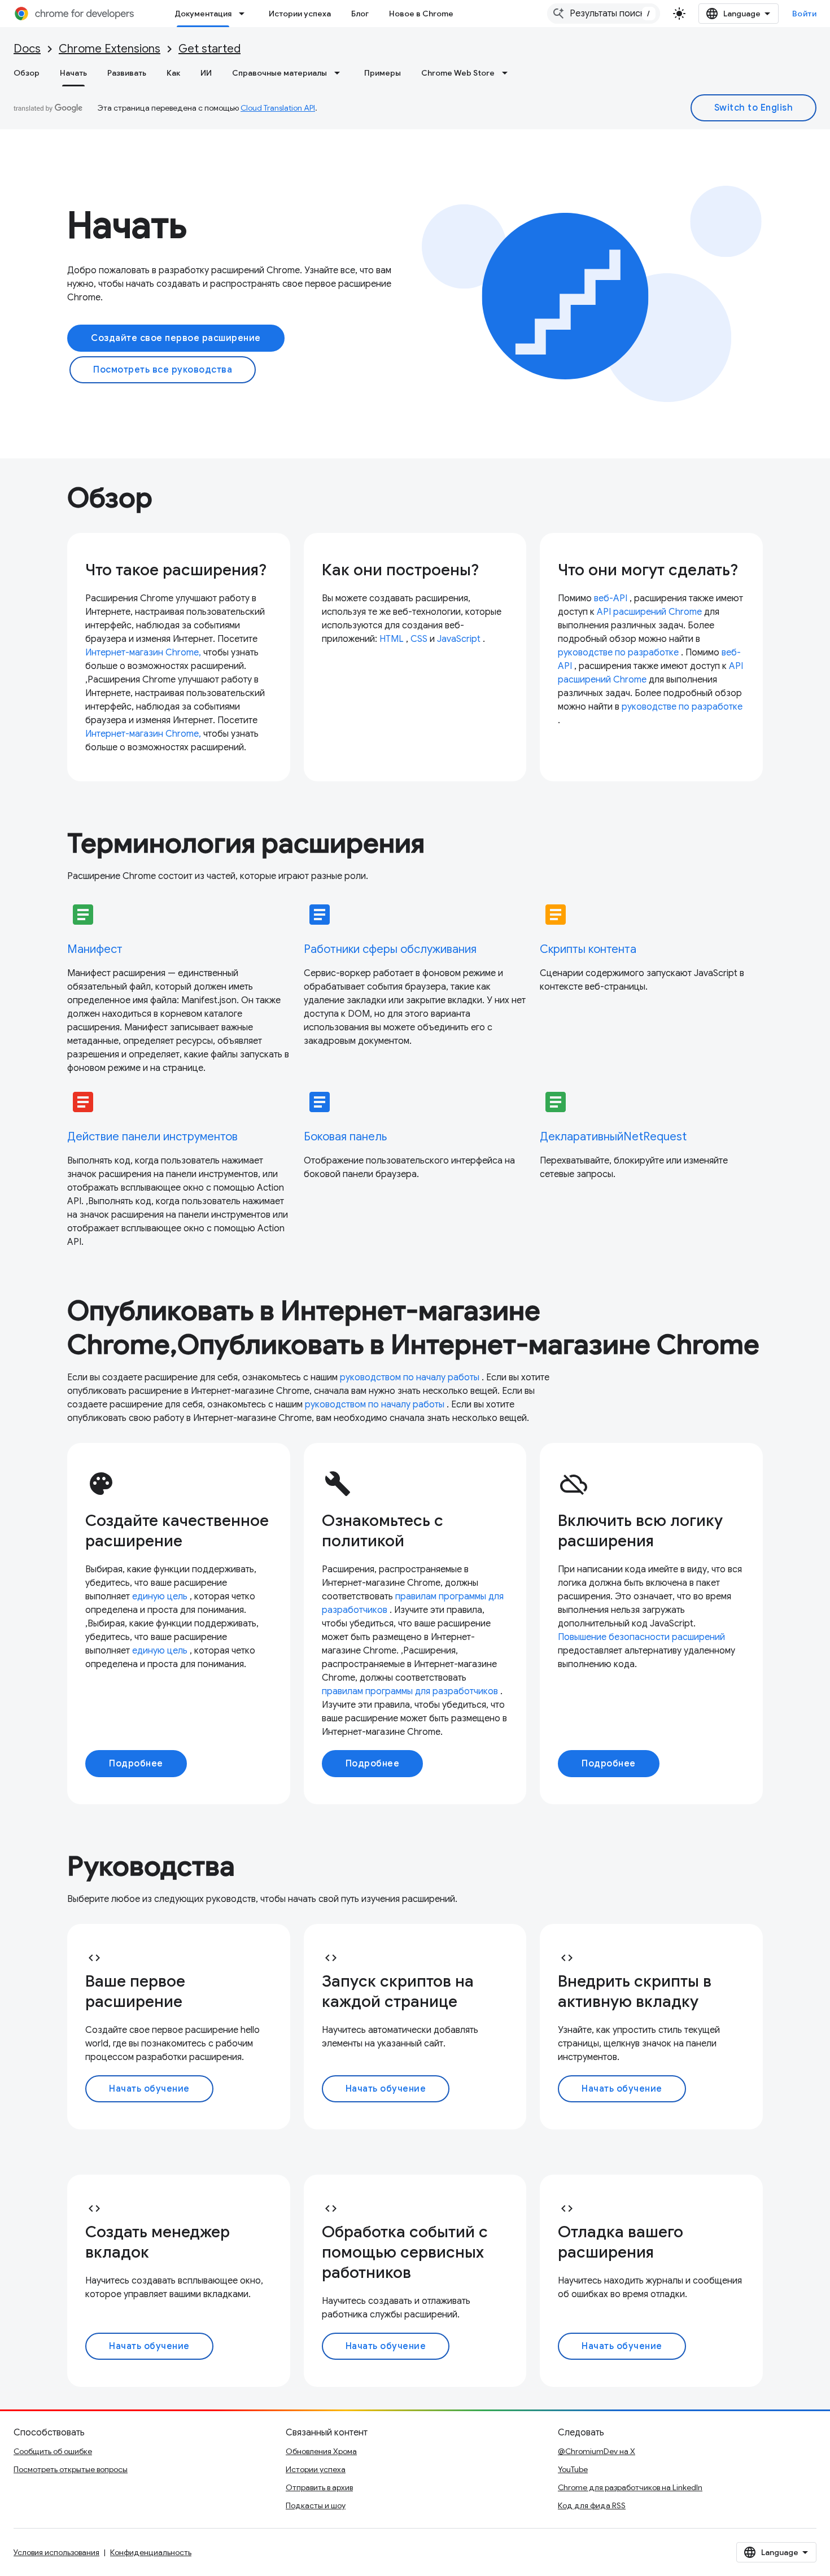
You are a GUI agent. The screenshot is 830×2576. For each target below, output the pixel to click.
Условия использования (56, 2552)
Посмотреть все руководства (163, 370)
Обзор (27, 73)
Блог (360, 14)
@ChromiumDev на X (597, 2451)
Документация (203, 14)
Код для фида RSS (592, 2505)
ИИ (206, 73)
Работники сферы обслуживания (390, 949)
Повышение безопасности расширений (641, 1637)
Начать (73, 73)
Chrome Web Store (458, 73)
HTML (392, 639)
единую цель (160, 1597)
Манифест (95, 949)
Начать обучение (149, 2089)
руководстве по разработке (618, 653)
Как (173, 73)
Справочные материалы (279, 73)
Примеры (383, 73)
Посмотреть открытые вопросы (71, 2469)
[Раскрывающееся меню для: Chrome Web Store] (508, 73)
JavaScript (459, 639)
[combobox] (604, 14)
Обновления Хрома (321, 2451)
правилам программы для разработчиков (410, 1691)
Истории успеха (300, 14)
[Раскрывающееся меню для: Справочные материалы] (340, 73)
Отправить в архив (319, 2487)
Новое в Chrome (421, 14)
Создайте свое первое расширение (176, 338)
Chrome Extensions (110, 49)
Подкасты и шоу (316, 2505)
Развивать (127, 73)
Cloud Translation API (278, 108)
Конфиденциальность (151, 2552)
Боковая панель (345, 1137)
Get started (209, 49)
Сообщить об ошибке (53, 2451)
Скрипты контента (588, 949)
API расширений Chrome (649, 612)
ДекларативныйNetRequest (613, 1137)
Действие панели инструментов (152, 1137)
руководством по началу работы (410, 1377)
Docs (27, 49)
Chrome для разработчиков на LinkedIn (630, 2487)
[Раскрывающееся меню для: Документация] (245, 14)
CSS (419, 639)
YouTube (573, 2469)
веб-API (611, 598)
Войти (805, 14)
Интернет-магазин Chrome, (143, 653)
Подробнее (136, 1764)
